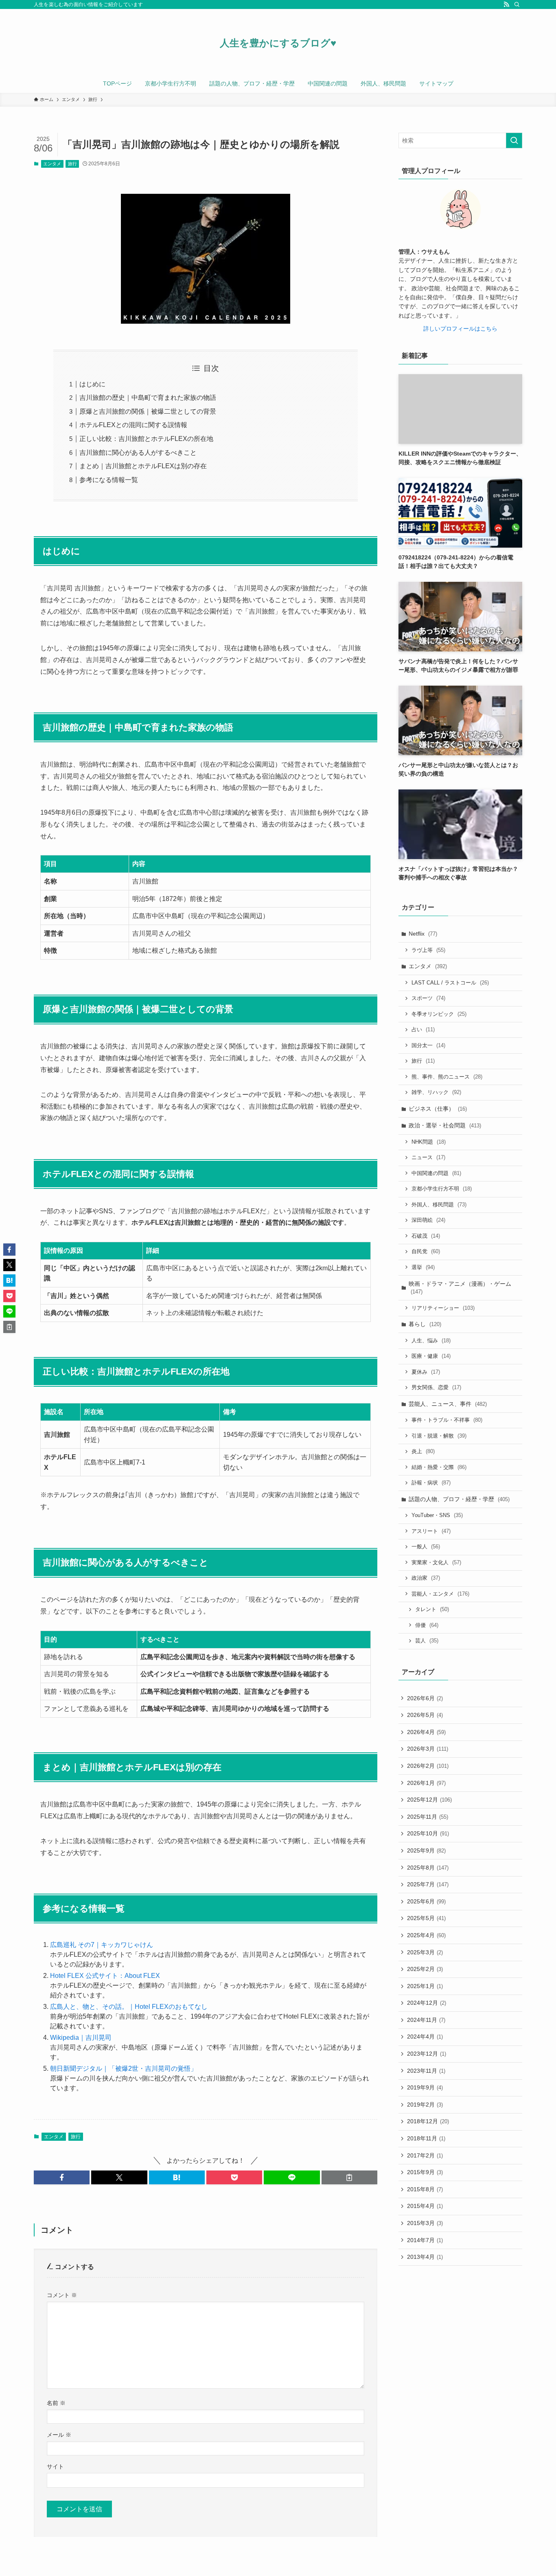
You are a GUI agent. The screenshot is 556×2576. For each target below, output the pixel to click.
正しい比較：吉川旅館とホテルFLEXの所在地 (146, 439)
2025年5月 (426, 1918)
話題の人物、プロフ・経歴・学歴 (459, 1499)
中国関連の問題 (436, 1173)
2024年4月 (425, 2037)
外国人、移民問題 (439, 1205)
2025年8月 (428, 1868)
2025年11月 (428, 1817)
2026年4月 (426, 1732)
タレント (432, 1609)
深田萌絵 (428, 1220)
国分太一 (428, 1045)
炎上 (423, 1451)
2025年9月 (426, 1850)
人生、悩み (431, 1341)
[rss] (506, 4)
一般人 (426, 1547)
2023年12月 (427, 2054)
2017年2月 (425, 2155)
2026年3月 (428, 1749)
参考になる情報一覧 (109, 480)
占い (423, 1029)
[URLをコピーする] (349, 2177)
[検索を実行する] (514, 140)
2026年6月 (425, 1698)
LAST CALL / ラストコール (450, 983)
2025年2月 (425, 1969)
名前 (56, 2403)
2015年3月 (425, 2223)
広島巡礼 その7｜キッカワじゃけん (102, 1945)
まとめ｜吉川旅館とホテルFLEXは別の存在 (143, 466)
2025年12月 (429, 1800)
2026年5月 (425, 1715)
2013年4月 (425, 2257)
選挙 (423, 1267)
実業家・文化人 (436, 1562)
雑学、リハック (436, 1092)
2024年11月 (426, 2020)
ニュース (428, 1157)
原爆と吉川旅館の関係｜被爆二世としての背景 (148, 411)
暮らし (425, 1324)
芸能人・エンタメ (440, 1594)
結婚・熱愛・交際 (439, 1467)
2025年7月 (428, 1884)
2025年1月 (425, 1986)
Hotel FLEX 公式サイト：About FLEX (105, 1976)
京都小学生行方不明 (442, 1189)
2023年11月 (426, 2071)
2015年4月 (425, 2206)
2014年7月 (425, 2240)
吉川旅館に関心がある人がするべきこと (138, 453)
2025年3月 (425, 1952)
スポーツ (428, 998)
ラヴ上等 (428, 950)
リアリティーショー (443, 1308)
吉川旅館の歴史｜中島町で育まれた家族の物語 (148, 398)
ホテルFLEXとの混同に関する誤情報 (133, 425)
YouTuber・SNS (437, 1515)
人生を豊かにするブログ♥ (278, 43)
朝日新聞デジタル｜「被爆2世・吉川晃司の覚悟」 (124, 2068)
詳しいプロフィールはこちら (460, 329)
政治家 (426, 1578)
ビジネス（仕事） (438, 1109)
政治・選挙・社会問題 (445, 1125)
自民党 (426, 1251)
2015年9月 (425, 2172)
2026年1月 (426, 1783)
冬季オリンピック (439, 1014)
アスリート (431, 1531)
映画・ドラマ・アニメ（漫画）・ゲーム (460, 1288)
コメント (62, 2295)
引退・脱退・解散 (439, 1436)
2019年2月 (425, 2105)
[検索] (517, 4)
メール (59, 2435)
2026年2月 (428, 1766)
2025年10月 (428, 1833)
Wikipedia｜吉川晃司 (81, 2038)
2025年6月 (426, 1901)
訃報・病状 (431, 1483)
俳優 (427, 1625)
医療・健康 (431, 1356)
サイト (55, 2466)
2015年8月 (425, 2189)
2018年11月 (426, 2138)
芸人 (427, 1641)
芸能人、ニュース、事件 (448, 1404)
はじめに (92, 384)
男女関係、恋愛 (436, 1387)
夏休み (426, 1372)
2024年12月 (427, 2003)
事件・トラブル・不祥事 (447, 1420)
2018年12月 (428, 2121)
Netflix (423, 934)
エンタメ (52, 164)
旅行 (72, 164)
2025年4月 (426, 1935)
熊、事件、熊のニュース (447, 1077)
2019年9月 (425, 2087)
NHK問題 (429, 1142)
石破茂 (426, 1236)
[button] (62, 2177)
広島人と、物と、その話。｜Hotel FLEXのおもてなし (129, 2007)
